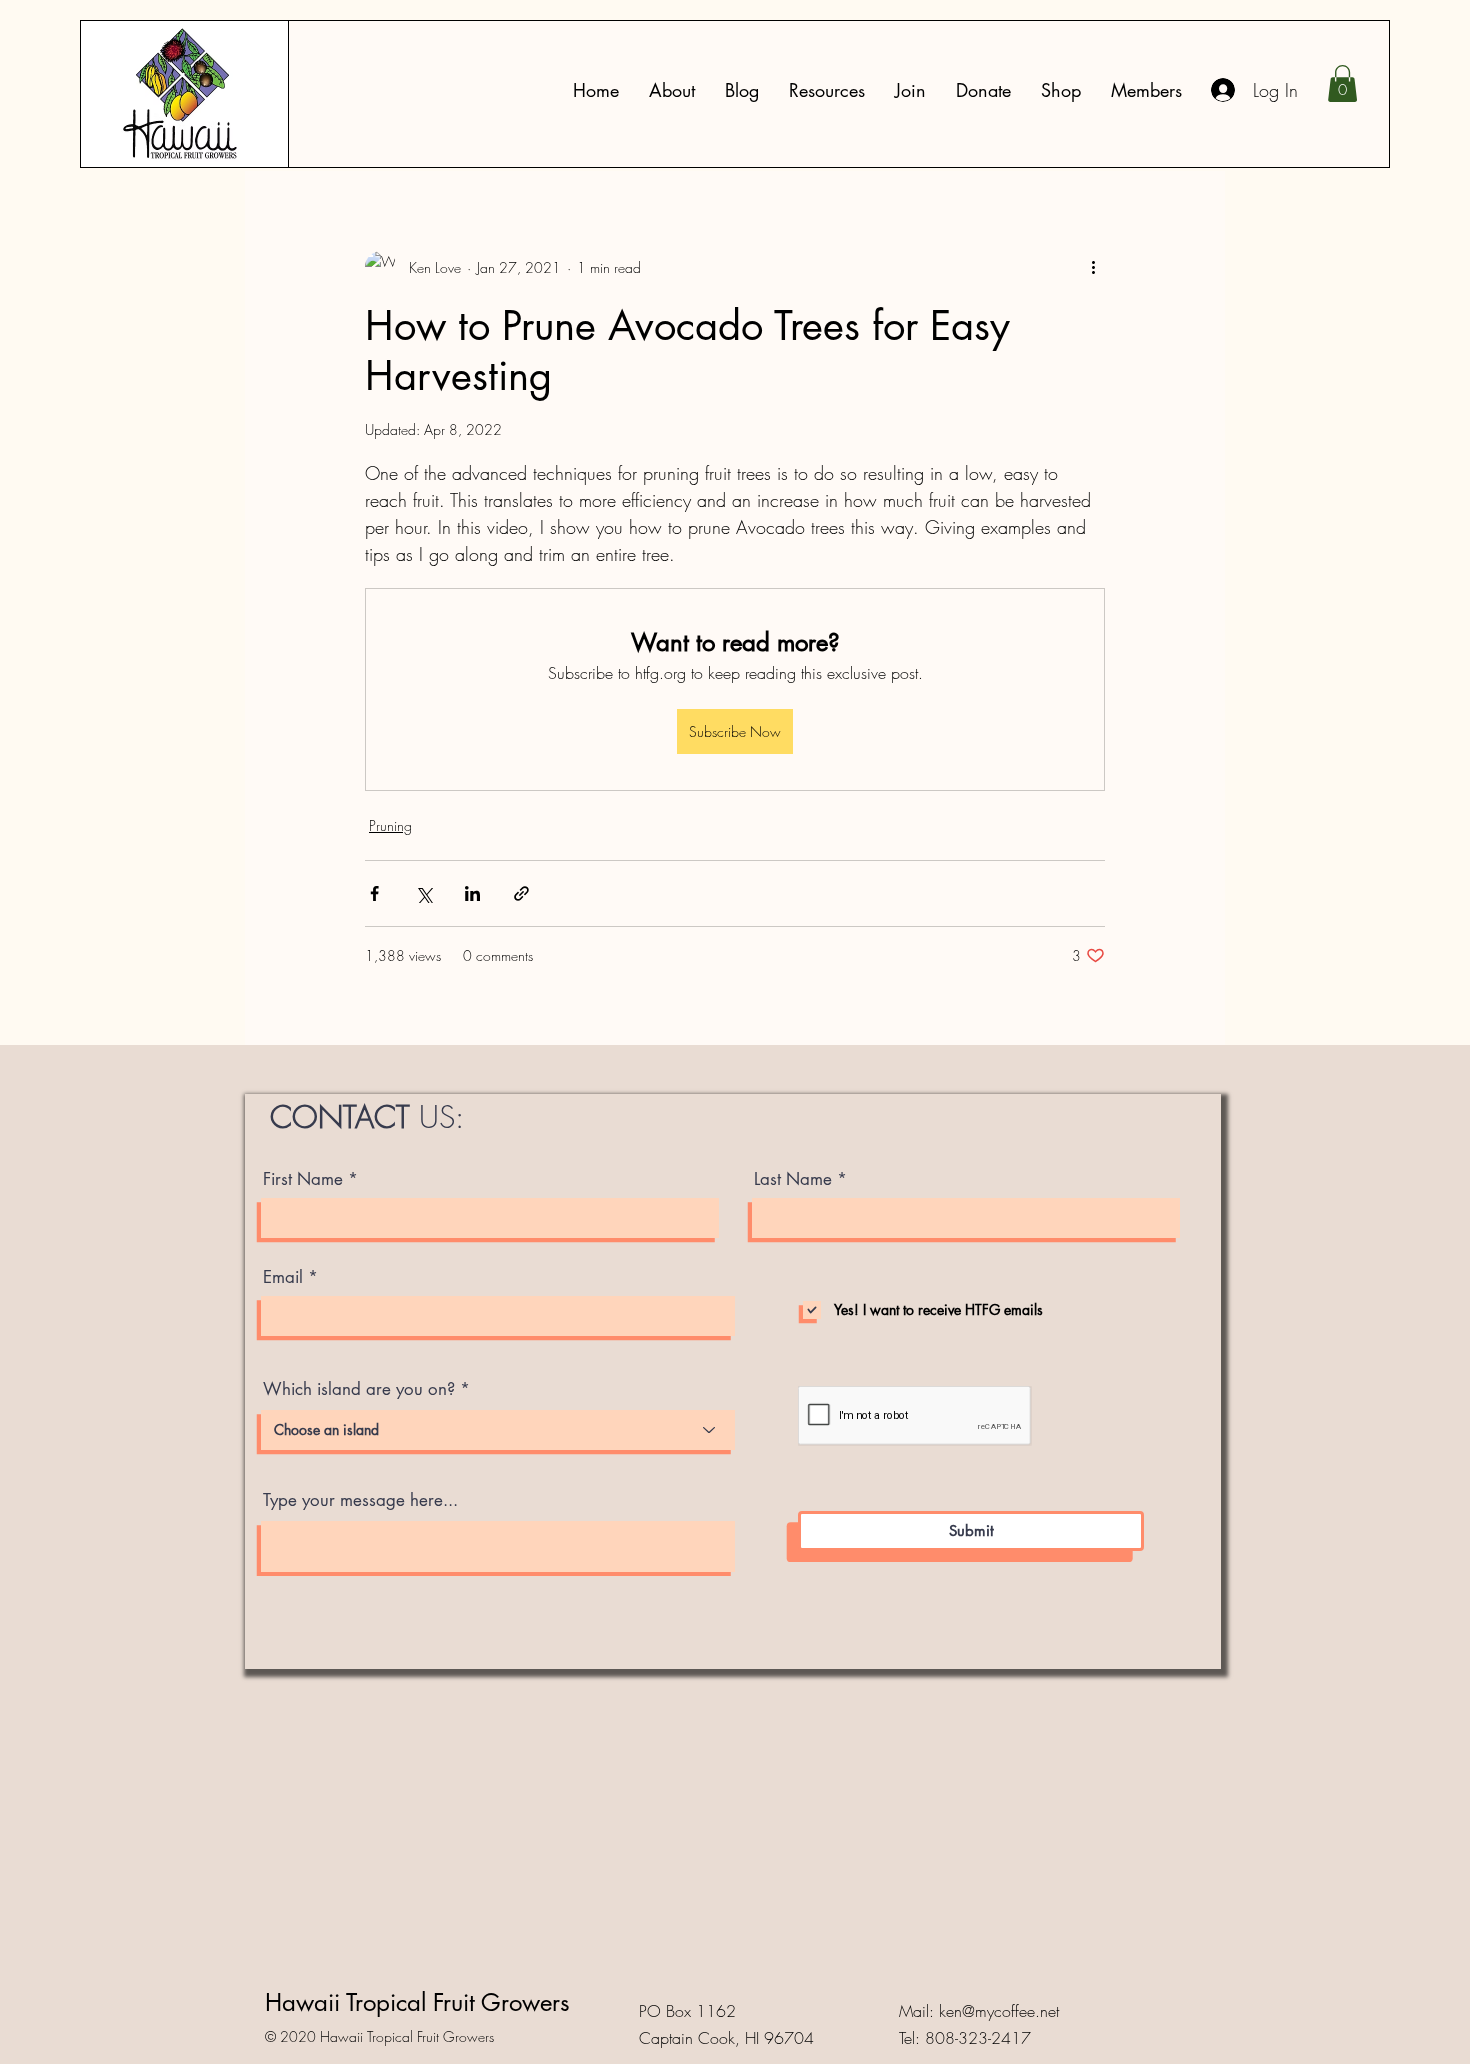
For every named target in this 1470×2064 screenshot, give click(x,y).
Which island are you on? (359, 1389)
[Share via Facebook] (374, 893)
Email (283, 1277)
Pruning (390, 825)
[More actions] (1093, 267)
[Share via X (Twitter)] (423, 893)
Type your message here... (360, 1500)
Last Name (793, 1179)
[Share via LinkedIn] (472, 893)
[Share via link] (521, 893)
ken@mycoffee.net (999, 2011)
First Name (303, 1179)
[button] (827, 90)
